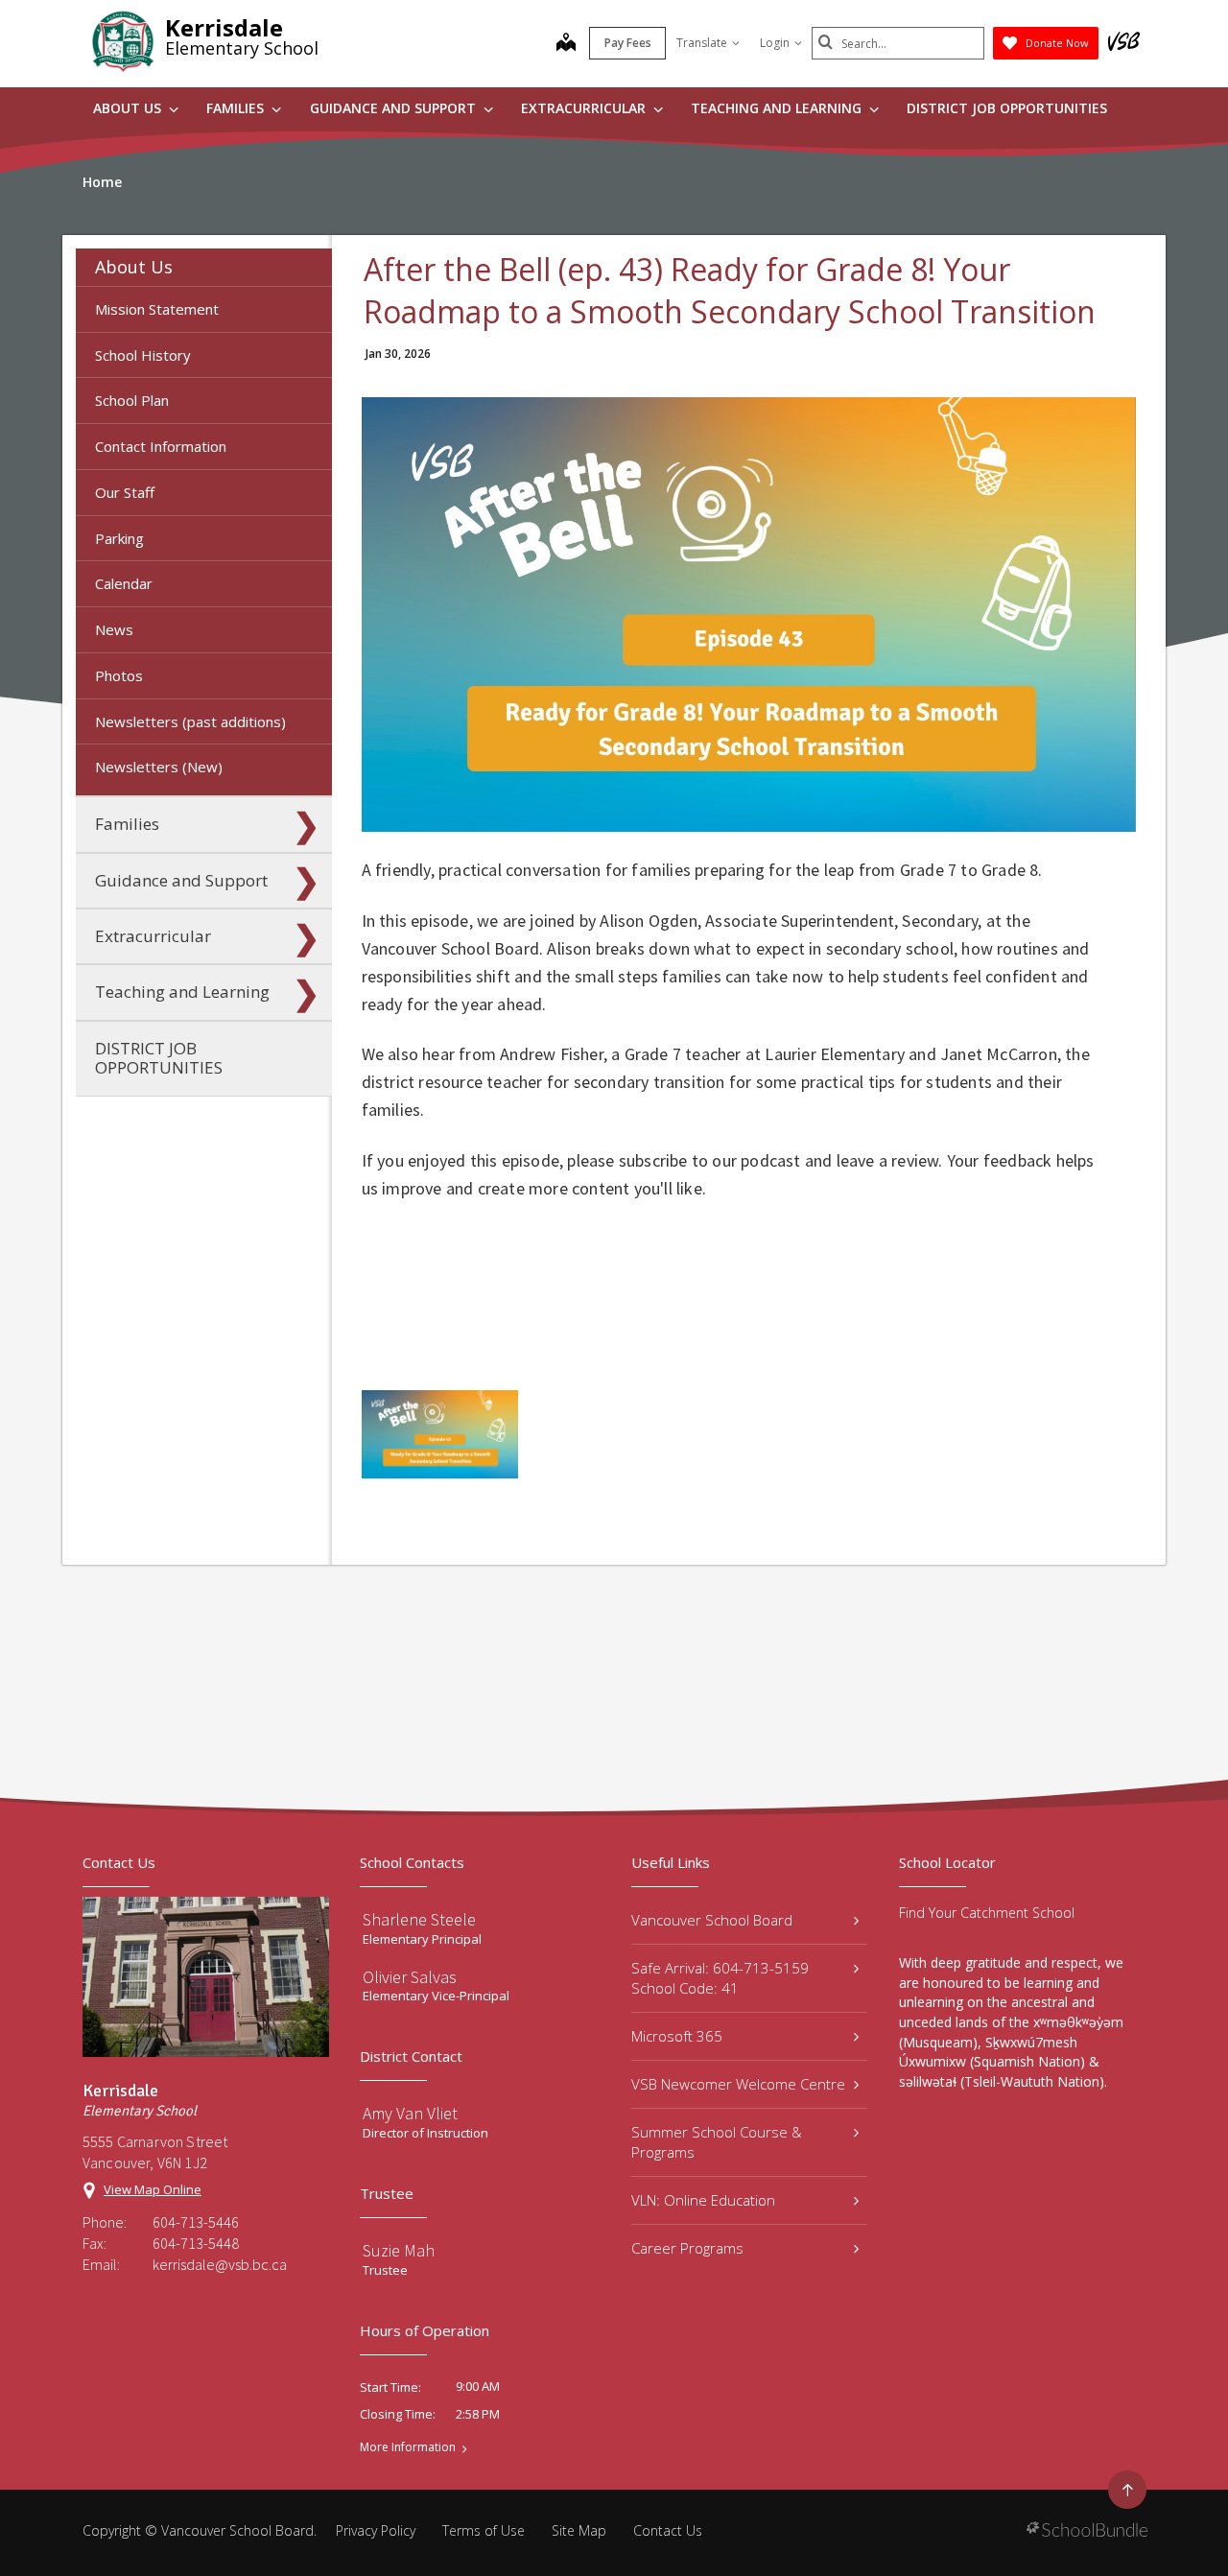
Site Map (579, 2530)
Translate (702, 43)
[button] (306, 267)
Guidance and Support (395, 108)
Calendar (124, 583)
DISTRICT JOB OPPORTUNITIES (1007, 108)
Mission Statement (157, 309)
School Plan (132, 400)
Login (775, 43)
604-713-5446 (196, 2222)
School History (143, 355)
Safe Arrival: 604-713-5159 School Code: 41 (720, 1978)
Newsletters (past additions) (190, 721)
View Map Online (153, 2189)
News (114, 629)
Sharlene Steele (419, 1919)
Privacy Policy (376, 2530)
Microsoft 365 (677, 2036)
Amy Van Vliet (410, 2113)
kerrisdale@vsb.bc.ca (220, 2264)
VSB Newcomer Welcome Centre (738, 2084)
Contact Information (161, 446)
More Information (408, 2447)
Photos (119, 675)
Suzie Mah (399, 2250)
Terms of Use (484, 2530)
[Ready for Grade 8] (440, 1434)
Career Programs (687, 2248)
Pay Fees (628, 43)
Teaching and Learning (778, 108)
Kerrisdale (224, 27)
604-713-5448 (196, 2243)
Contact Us (668, 2530)
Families (237, 108)
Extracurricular (585, 108)
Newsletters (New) (159, 767)
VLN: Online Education (703, 2200)
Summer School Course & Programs (717, 2142)
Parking (119, 538)
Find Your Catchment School (987, 1913)
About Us (129, 108)
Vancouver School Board (712, 1920)
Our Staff (125, 492)
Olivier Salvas (410, 1977)
